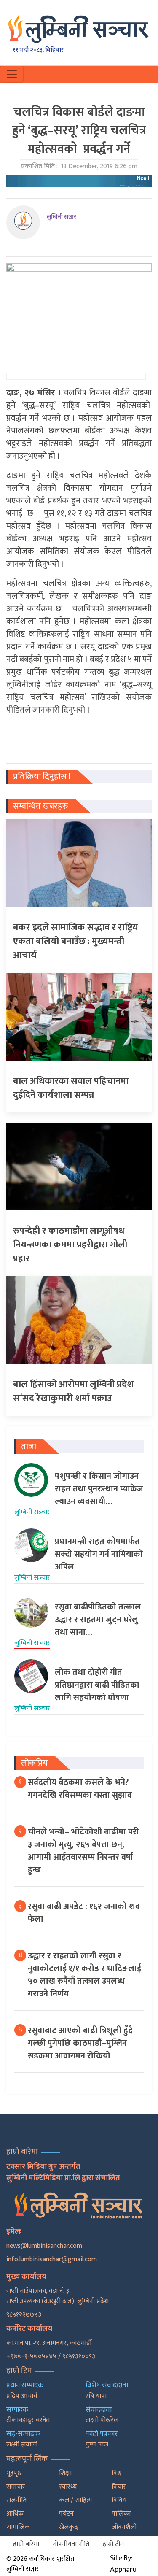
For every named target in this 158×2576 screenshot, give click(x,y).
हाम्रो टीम (113, 2544)
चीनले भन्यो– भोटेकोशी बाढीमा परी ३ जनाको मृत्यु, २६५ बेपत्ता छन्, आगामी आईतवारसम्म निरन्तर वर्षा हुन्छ (83, 1851)
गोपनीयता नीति (71, 2544)
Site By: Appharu (123, 2564)
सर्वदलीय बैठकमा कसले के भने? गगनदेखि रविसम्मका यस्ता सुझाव (80, 1789)
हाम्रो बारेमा (26, 2544)
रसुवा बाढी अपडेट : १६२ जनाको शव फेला (84, 1913)
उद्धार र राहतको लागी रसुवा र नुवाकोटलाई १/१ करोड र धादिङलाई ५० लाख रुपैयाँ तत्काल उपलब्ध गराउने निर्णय (84, 1975)
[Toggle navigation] (12, 74)
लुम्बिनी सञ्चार (62, 217)
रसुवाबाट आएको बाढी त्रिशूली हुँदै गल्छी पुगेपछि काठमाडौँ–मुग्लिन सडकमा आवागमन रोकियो (80, 2043)
